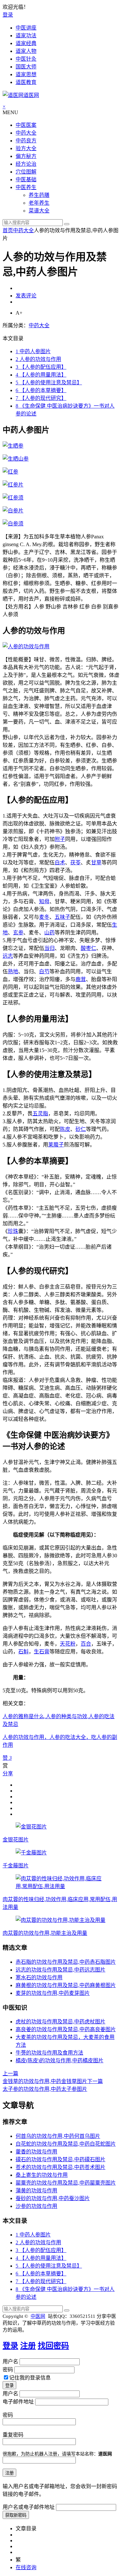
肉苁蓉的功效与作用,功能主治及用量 (45, 1933)
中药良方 (26, 141)
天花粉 (68, 1644)
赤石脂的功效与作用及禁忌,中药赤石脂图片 (66, 1962)
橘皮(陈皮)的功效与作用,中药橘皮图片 (60, 2061)
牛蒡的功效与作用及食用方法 (49, 2053)
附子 (60, 839)
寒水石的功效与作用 (39, 1977)
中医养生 (26, 187)
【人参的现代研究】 (41, 398)
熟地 (13, 971)
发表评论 (26, 296)
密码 (8, 2370)
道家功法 (26, 36)
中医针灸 (26, 59)
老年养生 (39, 203)
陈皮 (65, 1129)
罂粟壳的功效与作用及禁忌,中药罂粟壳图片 (66, 2183)
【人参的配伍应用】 (41, 367)
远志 (8, 956)
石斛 (23, 1652)
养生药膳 (39, 195)
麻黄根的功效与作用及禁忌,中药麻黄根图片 (66, 1985)
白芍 (44, 971)
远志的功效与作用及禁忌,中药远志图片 (61, 1970)
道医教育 (26, 82)
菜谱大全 (39, 211)
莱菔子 (56, 1145)
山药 (49, 933)
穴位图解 (26, 172)
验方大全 (26, 148)
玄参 (18, 933)
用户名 (10, 2361)
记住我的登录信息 (30, 2378)
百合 (86, 1644)
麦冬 (44, 917)
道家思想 (26, 74)
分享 (8, 1773)
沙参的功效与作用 (36, 2206)
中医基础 (26, 180)
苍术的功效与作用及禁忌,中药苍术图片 (61, 2167)
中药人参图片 (33, 351)
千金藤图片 (16, 1866)
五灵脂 (40, 1114)
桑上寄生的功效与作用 (42, 2175)
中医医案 (26, 125)
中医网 (38, 2316)
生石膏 (42, 1652)
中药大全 (26, 133)
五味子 (62, 917)
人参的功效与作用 (38, 359)
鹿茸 (81, 979)
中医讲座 (26, 28)
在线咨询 (26, 2567)
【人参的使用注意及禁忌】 (49, 383)
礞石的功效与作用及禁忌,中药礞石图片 (61, 2159)
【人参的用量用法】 (41, 375)
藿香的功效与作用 (36, 2152)
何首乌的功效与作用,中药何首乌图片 (58, 2136)
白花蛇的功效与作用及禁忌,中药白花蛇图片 (66, 2144)
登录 (8, 15)
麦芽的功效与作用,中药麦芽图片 (53, 1993)
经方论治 (26, 164)
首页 (8, 230)
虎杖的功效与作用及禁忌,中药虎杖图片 (61, 2022)
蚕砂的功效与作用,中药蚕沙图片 (53, 2198)
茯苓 (75, 863)
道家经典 (26, 43)
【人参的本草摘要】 (41, 390)
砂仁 (81, 1129)
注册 (28, 2346)
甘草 (96, 863)
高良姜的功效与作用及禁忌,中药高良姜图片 (66, 2029)
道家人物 (26, 51)
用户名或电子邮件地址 (29, 2507)
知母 (44, 901)
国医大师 (26, 67)
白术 (60, 863)
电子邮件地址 (18, 2402)
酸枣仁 (88, 948)
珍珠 (13, 1231)
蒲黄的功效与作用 (36, 2191)
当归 (49, 948)
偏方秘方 (26, 156)
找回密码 (53, 2346)
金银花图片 (16, 1840)
